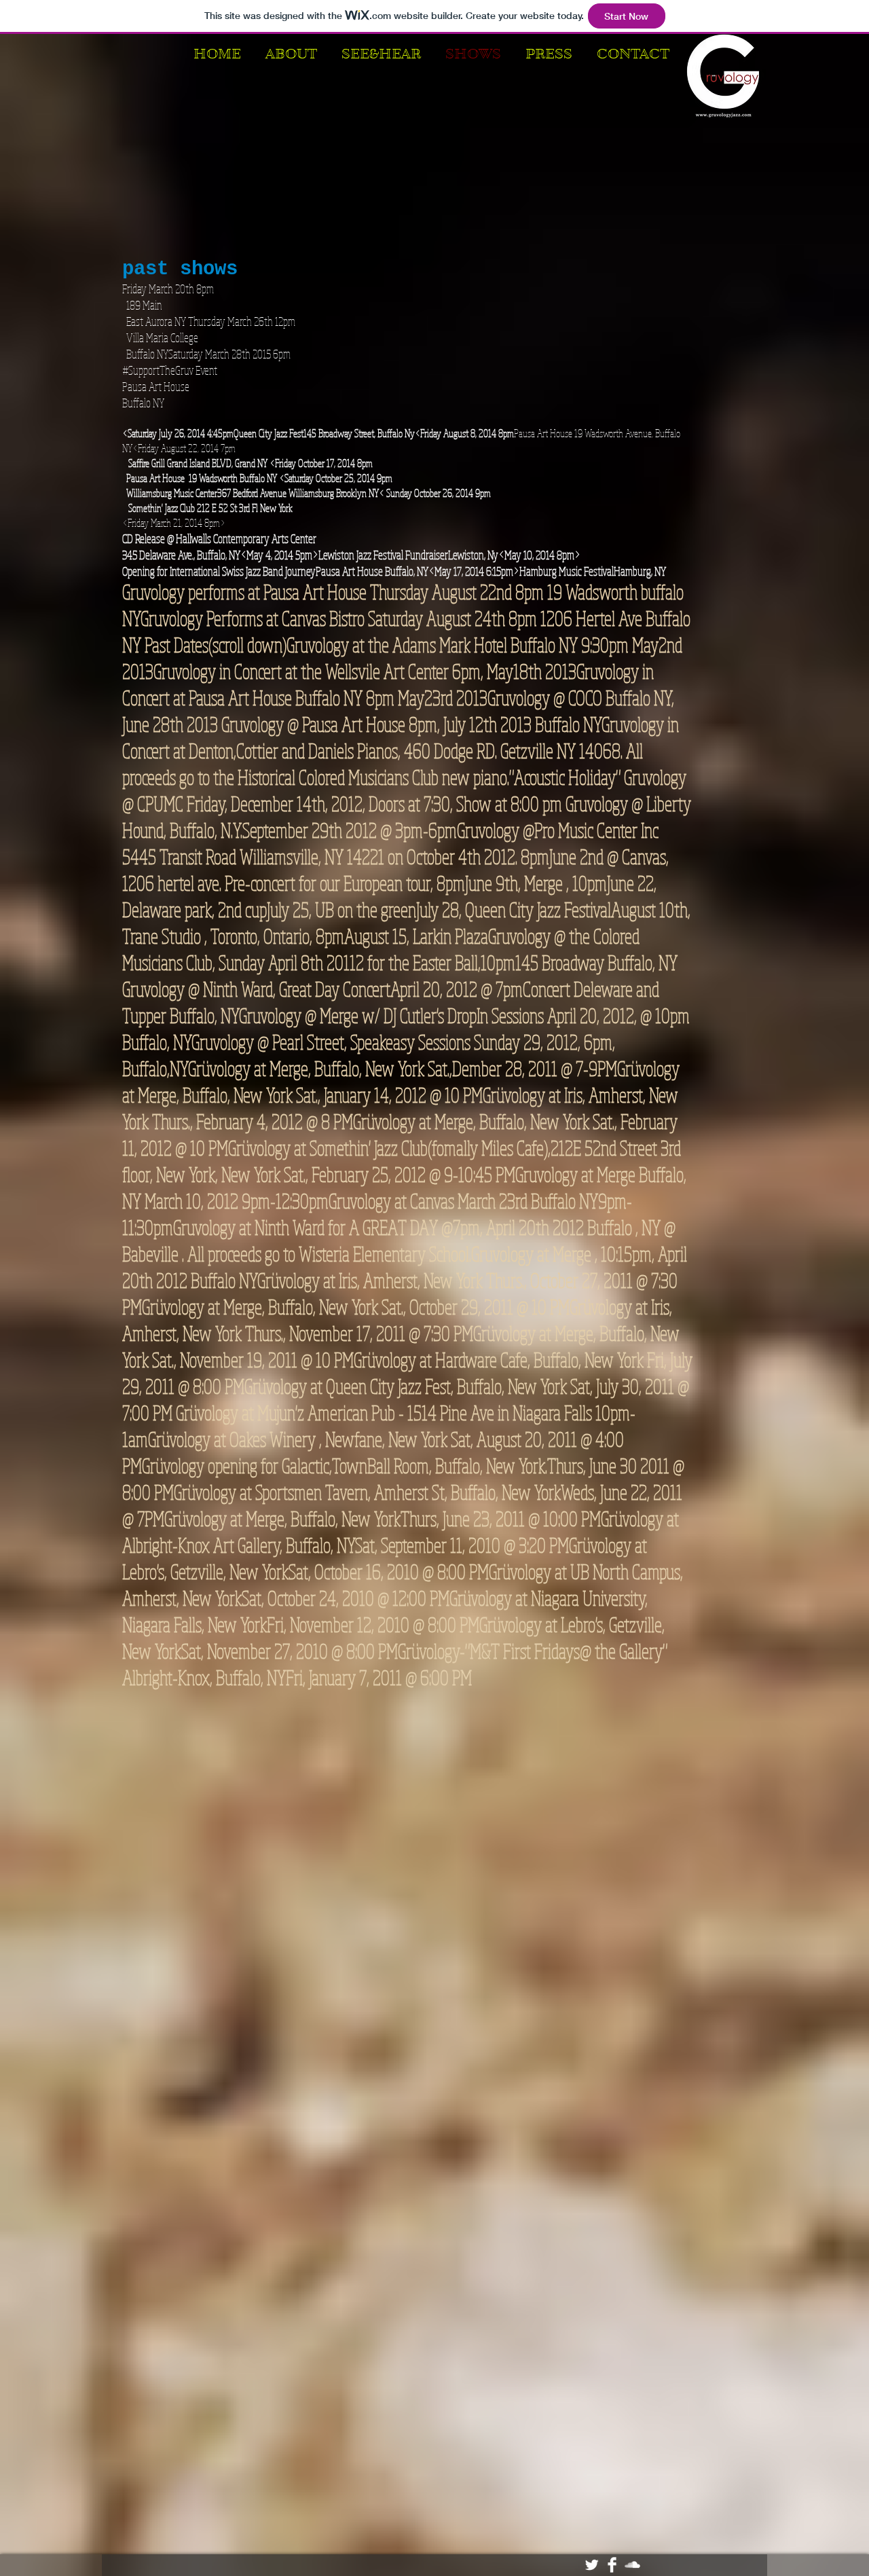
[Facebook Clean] (612, 2565)
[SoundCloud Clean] (632, 2565)
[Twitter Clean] (592, 2565)
